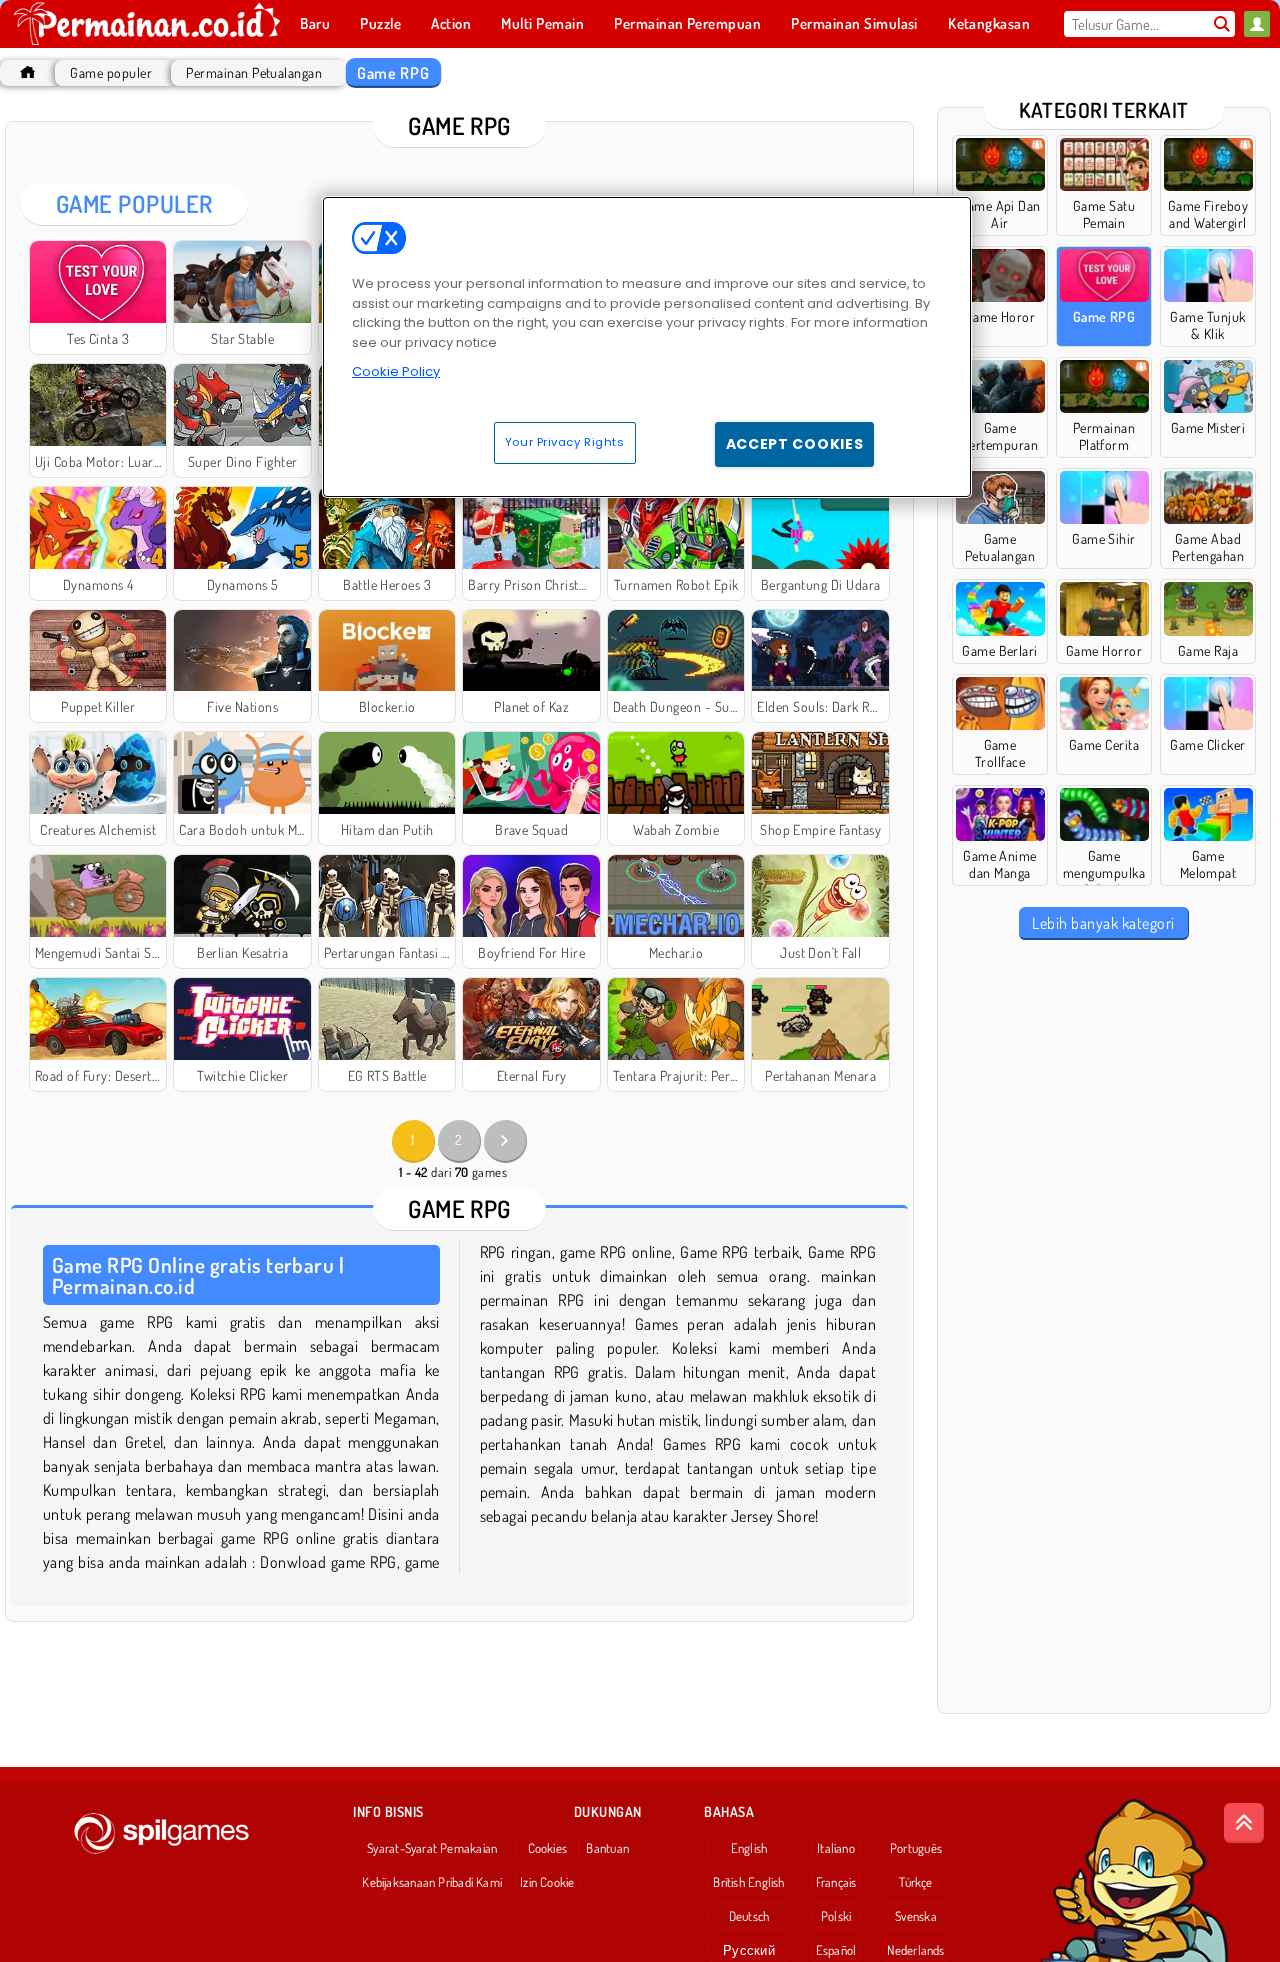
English (749, 1848)
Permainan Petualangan (254, 72)
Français (836, 1882)
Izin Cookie (547, 1882)
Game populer (111, 72)
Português (916, 1848)
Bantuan (607, 1848)
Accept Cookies (795, 444)
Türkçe (915, 1882)
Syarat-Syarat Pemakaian (432, 1848)
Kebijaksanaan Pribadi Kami (432, 1882)
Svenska (916, 1916)
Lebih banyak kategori (1103, 923)
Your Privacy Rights (565, 442)
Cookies (548, 1848)
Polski (836, 1916)
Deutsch (749, 1916)
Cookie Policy (396, 371)
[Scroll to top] (1244, 1823)
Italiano (836, 1848)
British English (748, 1882)
